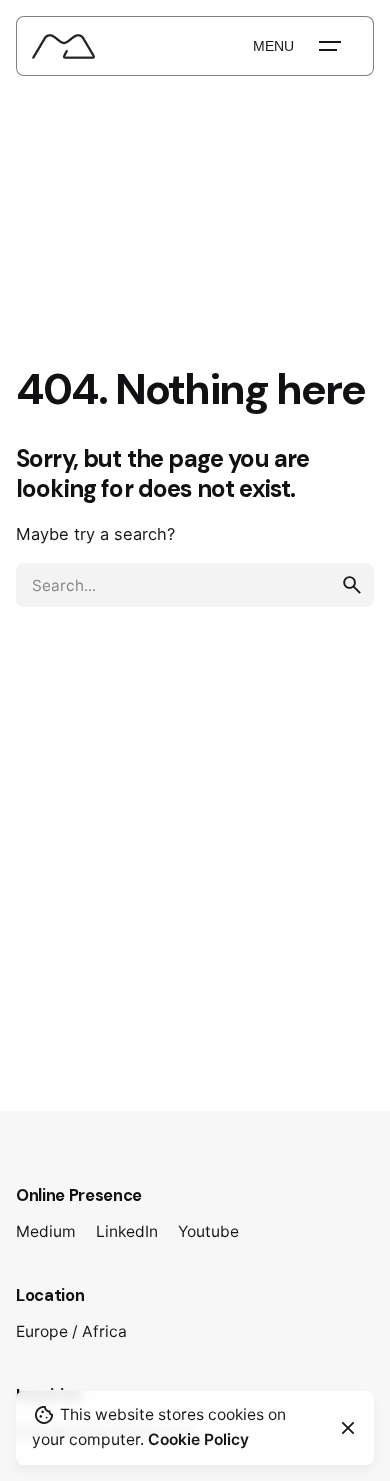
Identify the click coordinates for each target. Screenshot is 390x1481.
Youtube (208, 1231)
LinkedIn (127, 1231)
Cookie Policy (198, 1439)
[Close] (348, 1428)
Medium (46, 1231)
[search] (352, 585)
